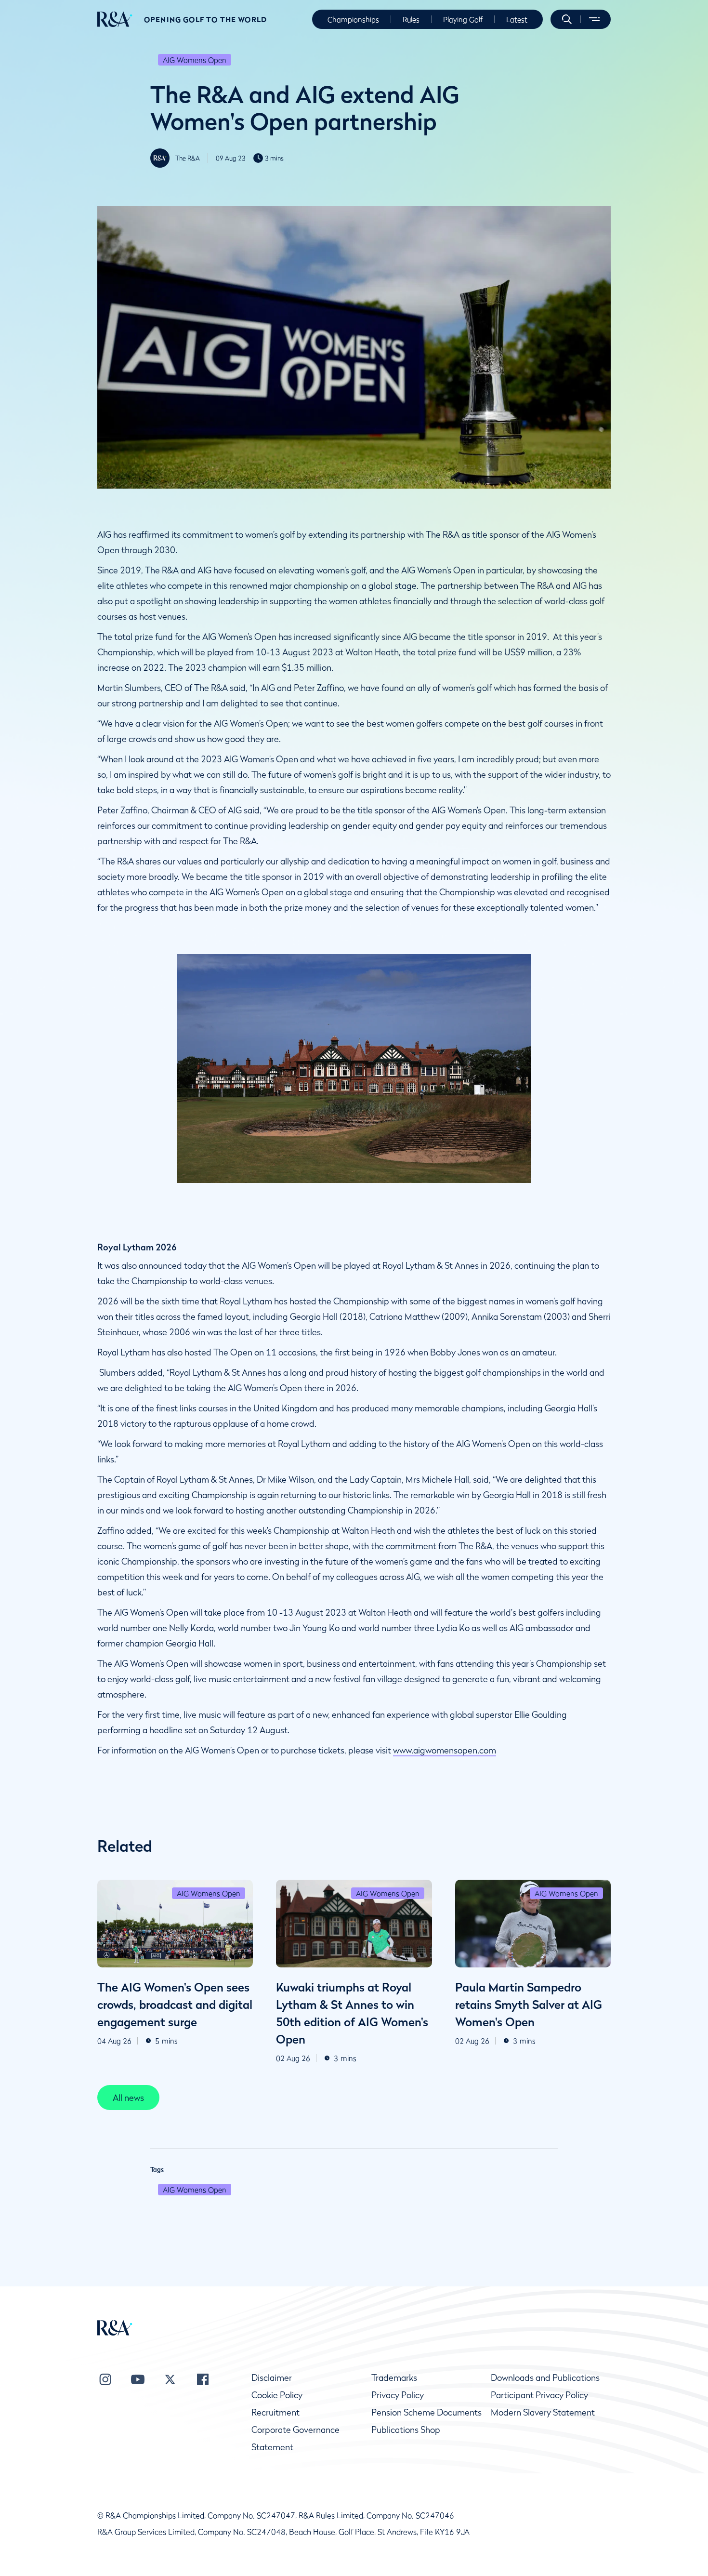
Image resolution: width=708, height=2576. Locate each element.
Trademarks (394, 2378)
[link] (128, 2098)
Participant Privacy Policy (539, 2395)
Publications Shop (406, 2430)
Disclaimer (272, 2378)
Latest (517, 19)
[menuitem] (115, 19)
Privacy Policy (398, 2395)
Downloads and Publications (545, 2378)
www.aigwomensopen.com (445, 1750)
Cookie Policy (277, 2395)
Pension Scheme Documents (426, 2412)
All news (128, 2098)
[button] (567, 19)
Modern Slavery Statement (543, 2412)
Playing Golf (463, 19)
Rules (411, 19)
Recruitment (275, 2412)
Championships (353, 19)
